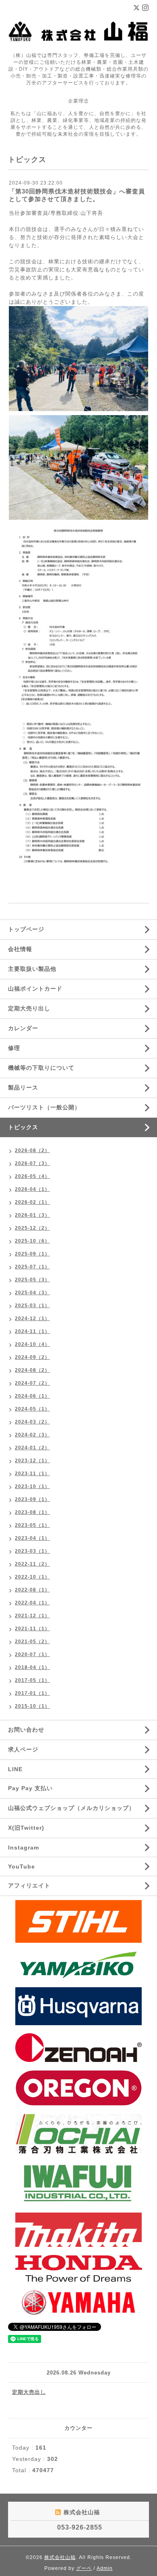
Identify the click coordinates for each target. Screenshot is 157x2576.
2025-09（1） (32, 1254)
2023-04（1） (32, 1538)
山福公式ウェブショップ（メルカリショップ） (71, 1808)
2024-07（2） (32, 1383)
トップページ (26, 929)
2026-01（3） (32, 1215)
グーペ (84, 2568)
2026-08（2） (32, 1150)
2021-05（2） (32, 1642)
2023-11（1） (32, 1474)
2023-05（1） (32, 1525)
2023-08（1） (32, 1512)
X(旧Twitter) (26, 1828)
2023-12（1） (32, 1461)
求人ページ (23, 1749)
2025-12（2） (32, 1228)
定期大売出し (29, 2392)
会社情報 (20, 949)
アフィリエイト (29, 1885)
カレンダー (23, 1028)
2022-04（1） (32, 1603)
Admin (105, 2568)
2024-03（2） (32, 1422)
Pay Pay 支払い (30, 1788)
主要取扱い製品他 (32, 969)
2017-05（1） (32, 1680)
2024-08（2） (32, 1370)
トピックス (23, 1127)
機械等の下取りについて (41, 1068)
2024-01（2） (32, 1448)
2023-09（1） (32, 1499)
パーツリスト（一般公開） (44, 1107)
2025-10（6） (32, 1241)
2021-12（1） (32, 1616)
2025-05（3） (32, 1280)
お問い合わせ (26, 1730)
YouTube (22, 1866)
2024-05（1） (32, 1409)
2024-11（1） (32, 1331)
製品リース (23, 1088)
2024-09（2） (32, 1357)
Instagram (24, 1847)
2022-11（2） (32, 1564)
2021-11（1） (32, 1629)
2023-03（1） (32, 1551)
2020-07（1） (32, 1654)
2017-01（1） (32, 1693)
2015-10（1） (32, 1706)
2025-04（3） (32, 1293)
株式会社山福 (60, 2557)
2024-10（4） (32, 1344)
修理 (14, 1048)
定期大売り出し (29, 1008)
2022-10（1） (32, 1577)
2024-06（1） (32, 1396)
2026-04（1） (32, 1189)
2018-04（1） (32, 1667)
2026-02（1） (32, 1202)
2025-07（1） (32, 1267)
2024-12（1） (32, 1318)
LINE (15, 1769)
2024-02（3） (32, 1435)
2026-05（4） (32, 1176)
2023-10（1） (32, 1486)
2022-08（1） (32, 1590)
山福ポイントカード (35, 989)
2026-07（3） (32, 1163)
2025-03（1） (32, 1306)
